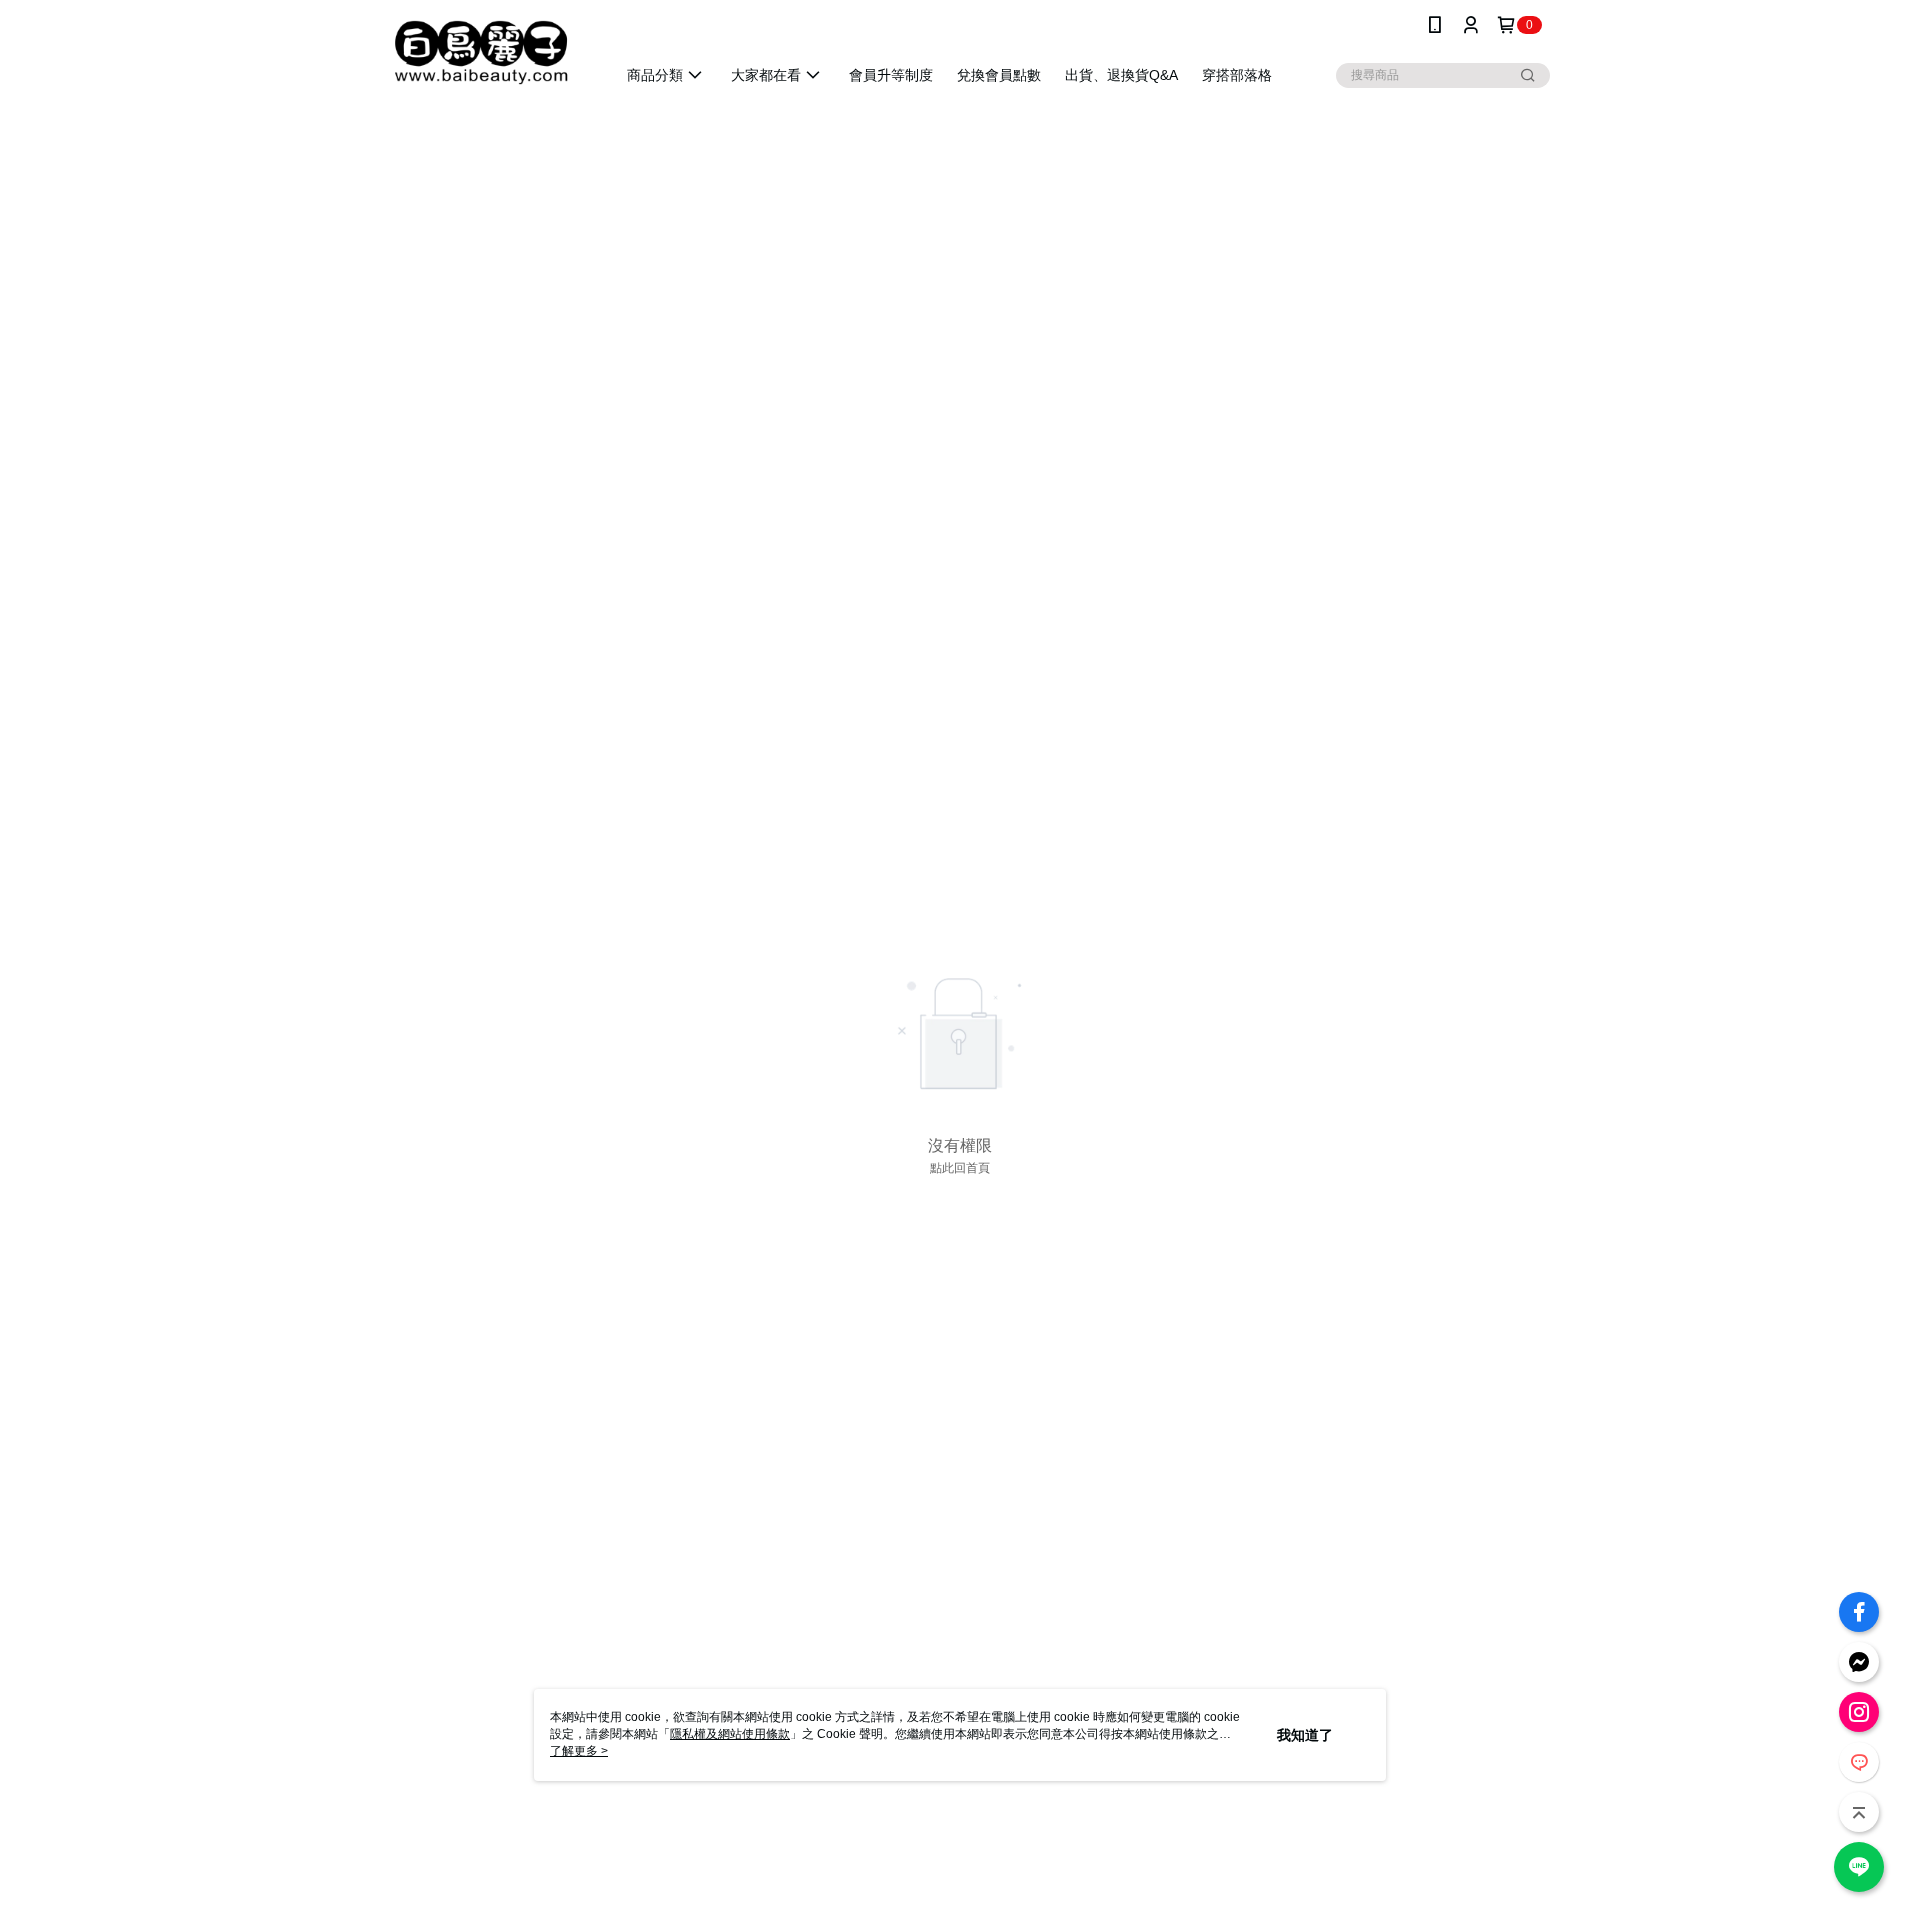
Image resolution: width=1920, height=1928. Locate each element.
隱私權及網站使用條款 (730, 1734)
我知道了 (1305, 1735)
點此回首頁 (960, 1168)
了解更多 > (579, 1751)
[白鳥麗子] (481, 52)
